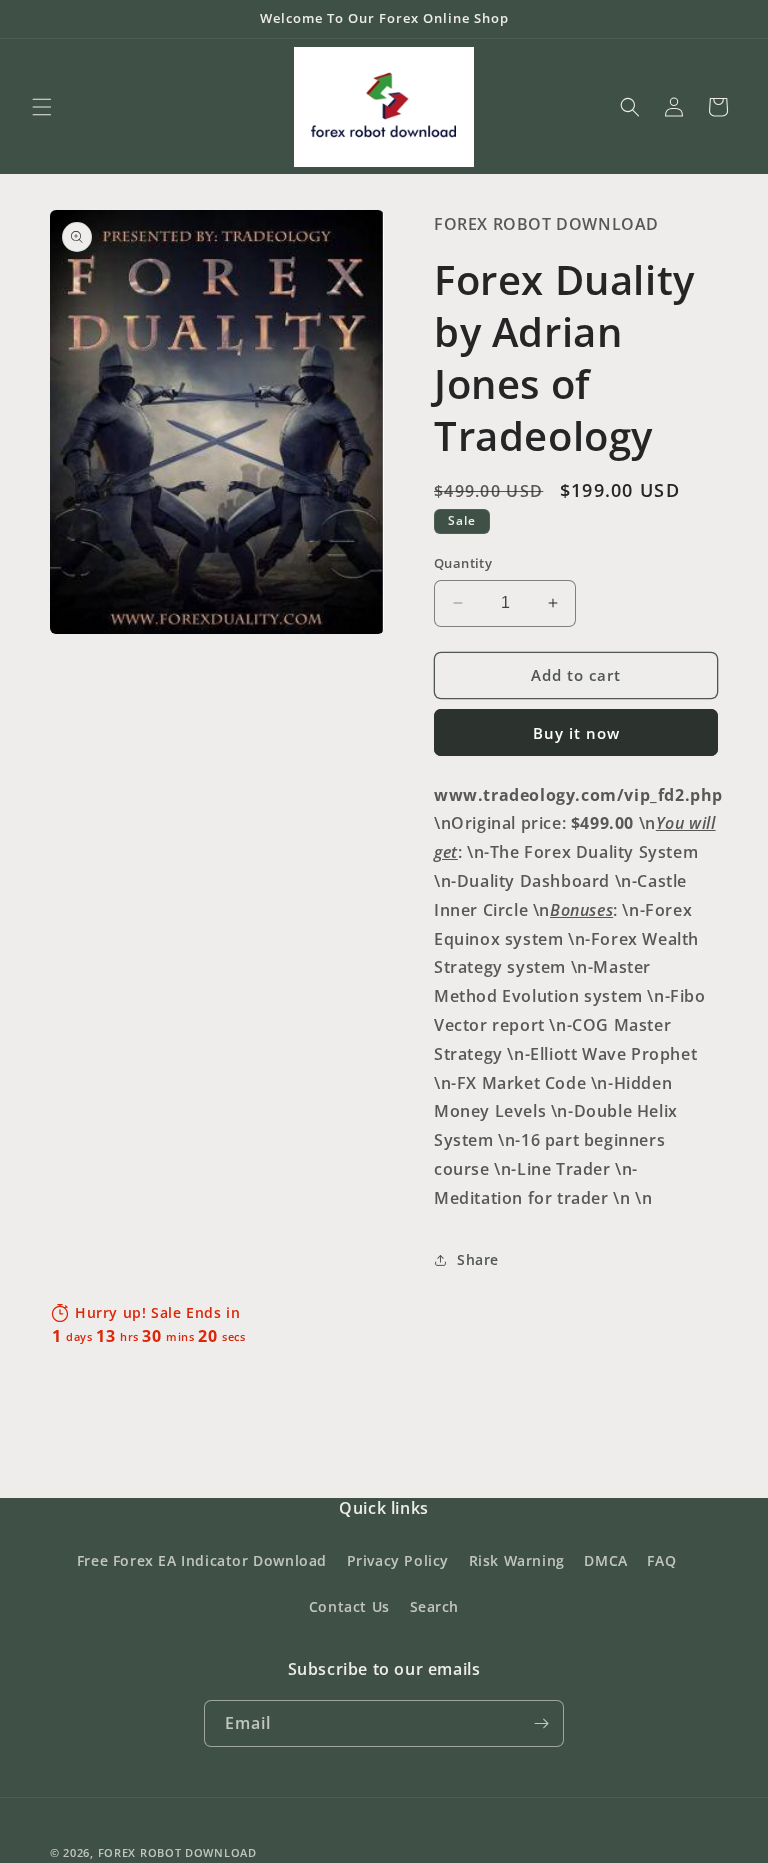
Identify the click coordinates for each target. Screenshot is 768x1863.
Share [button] (478, 1259)
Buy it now (576, 733)
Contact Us (349, 1606)
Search (435, 1606)
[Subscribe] (541, 1723)
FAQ (661, 1560)
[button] (42, 107)
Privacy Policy (398, 1560)
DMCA (605, 1560)
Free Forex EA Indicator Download (202, 1560)
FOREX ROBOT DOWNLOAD (177, 1852)
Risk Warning (517, 1560)
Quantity (463, 563)
